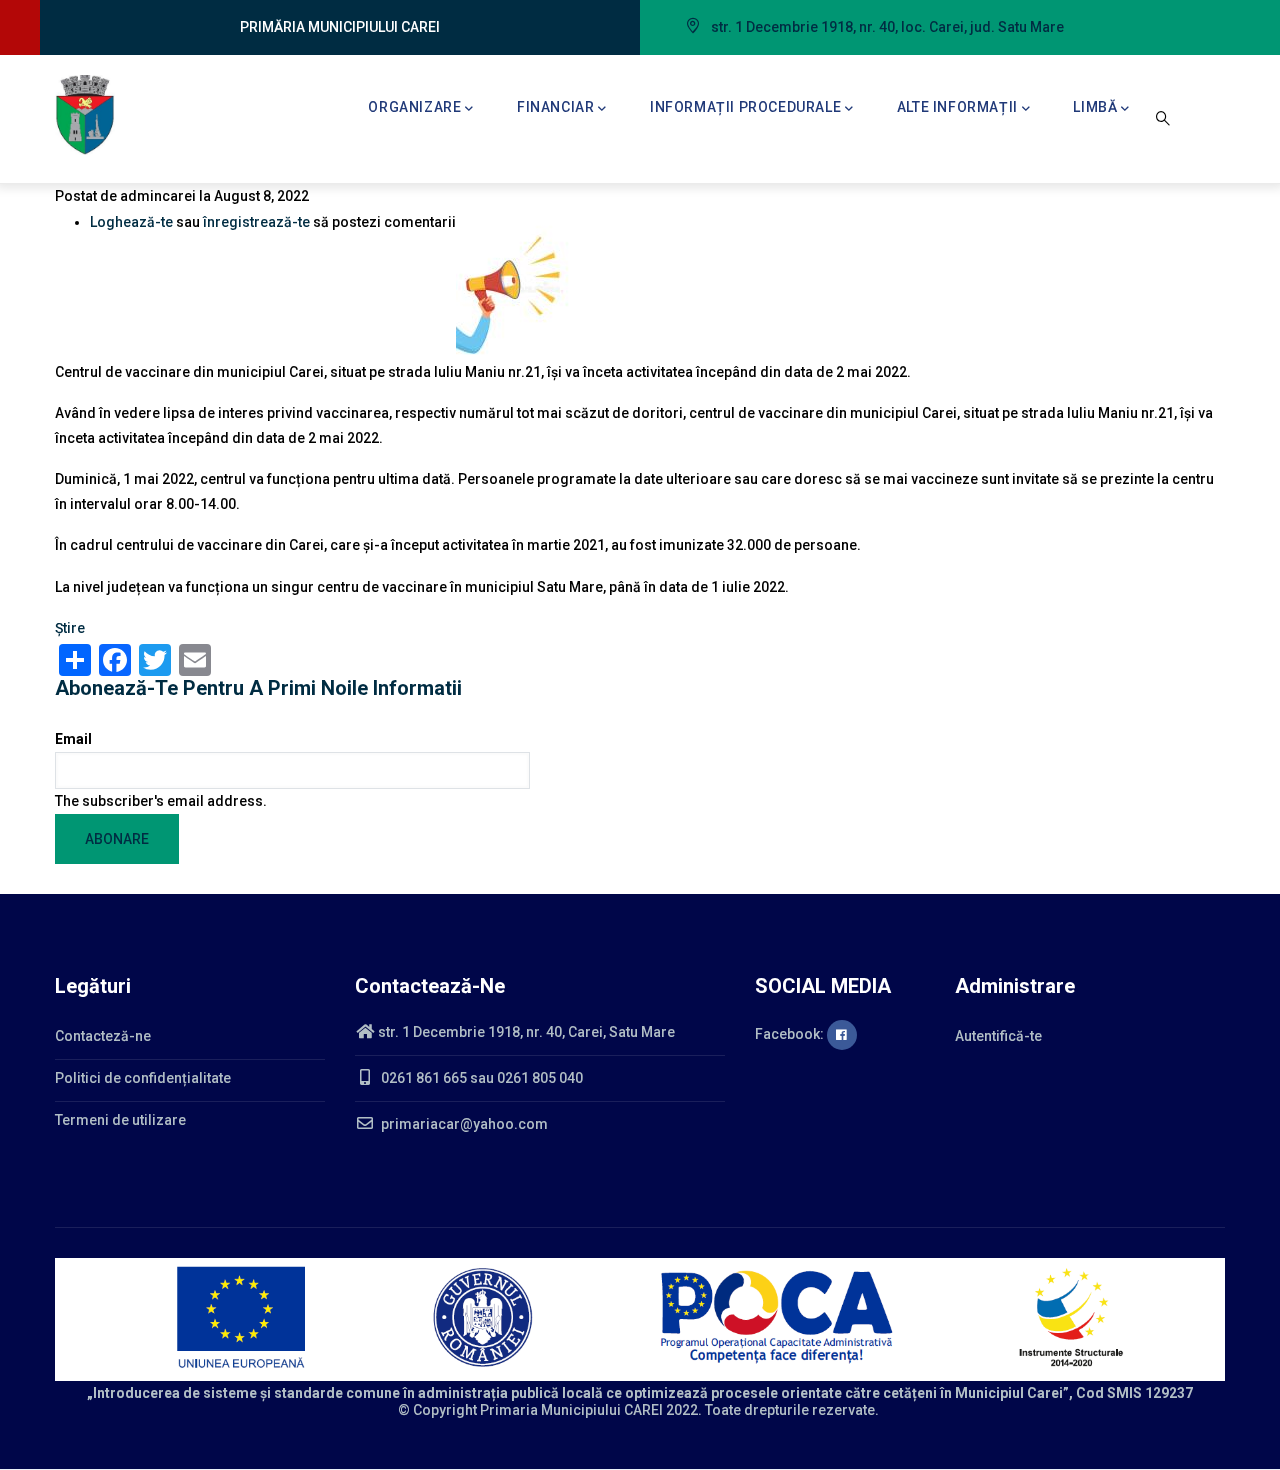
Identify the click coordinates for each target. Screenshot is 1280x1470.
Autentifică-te (998, 1036)
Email (73, 739)
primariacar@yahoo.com (463, 1124)
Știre (70, 628)
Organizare (414, 107)
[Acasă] (85, 115)
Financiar (555, 107)
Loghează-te (131, 222)
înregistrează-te (256, 222)
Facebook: (791, 1034)
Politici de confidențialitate (143, 1078)
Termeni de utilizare (120, 1120)
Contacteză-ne (103, 1036)
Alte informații (957, 107)
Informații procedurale (745, 107)
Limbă (1095, 107)
